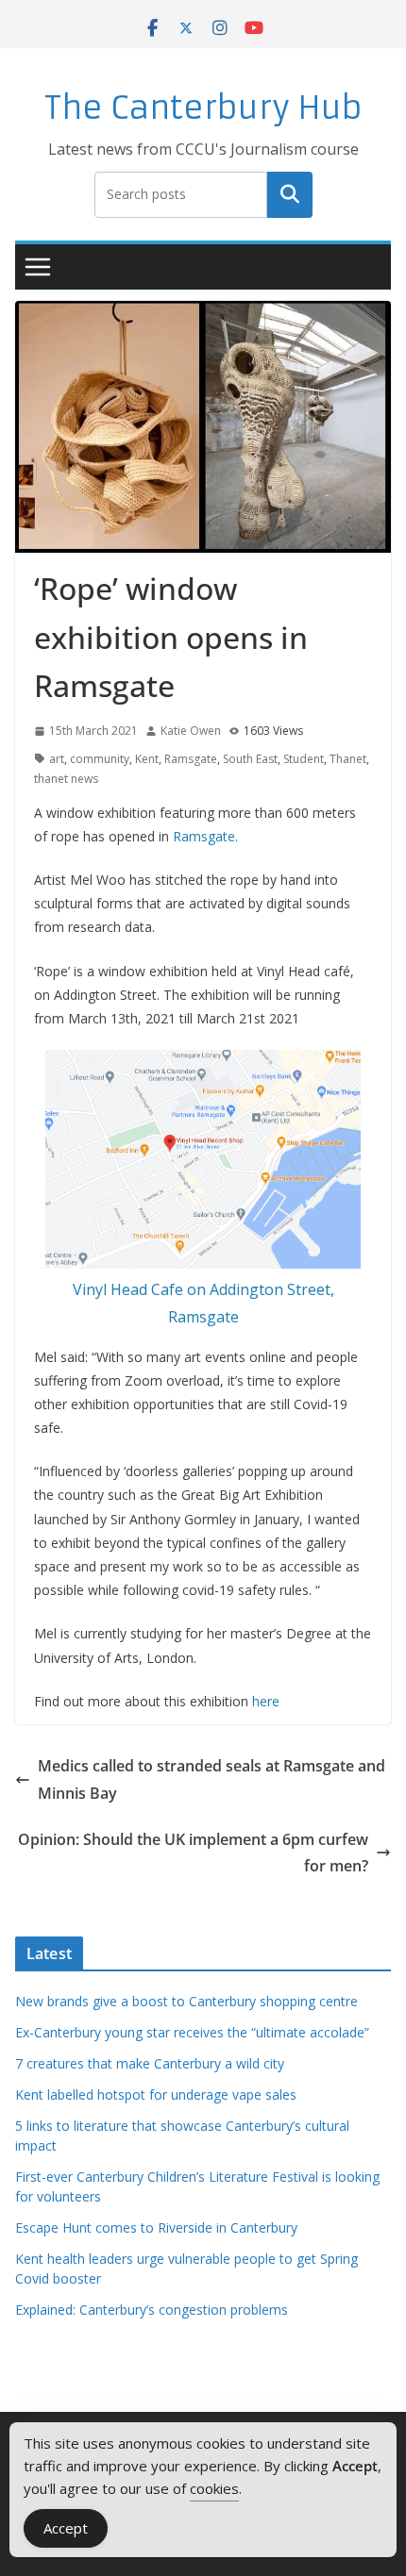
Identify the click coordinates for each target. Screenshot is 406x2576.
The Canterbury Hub (203, 108)
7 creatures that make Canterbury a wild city (150, 2063)
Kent (147, 759)
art (57, 759)
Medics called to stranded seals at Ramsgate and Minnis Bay (211, 1779)
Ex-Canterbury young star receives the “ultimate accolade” (192, 2032)
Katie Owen (191, 731)
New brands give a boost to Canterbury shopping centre (186, 2001)
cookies (214, 2488)
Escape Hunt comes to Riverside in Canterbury (156, 2227)
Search (290, 194)
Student (304, 759)
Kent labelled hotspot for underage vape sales (156, 2094)
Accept (66, 2528)
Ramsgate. (205, 836)
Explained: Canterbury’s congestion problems (152, 2310)
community (100, 759)
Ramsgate (191, 759)
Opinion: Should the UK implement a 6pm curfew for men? (193, 1853)
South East (250, 759)
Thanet (348, 759)
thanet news (66, 779)
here (266, 1701)
